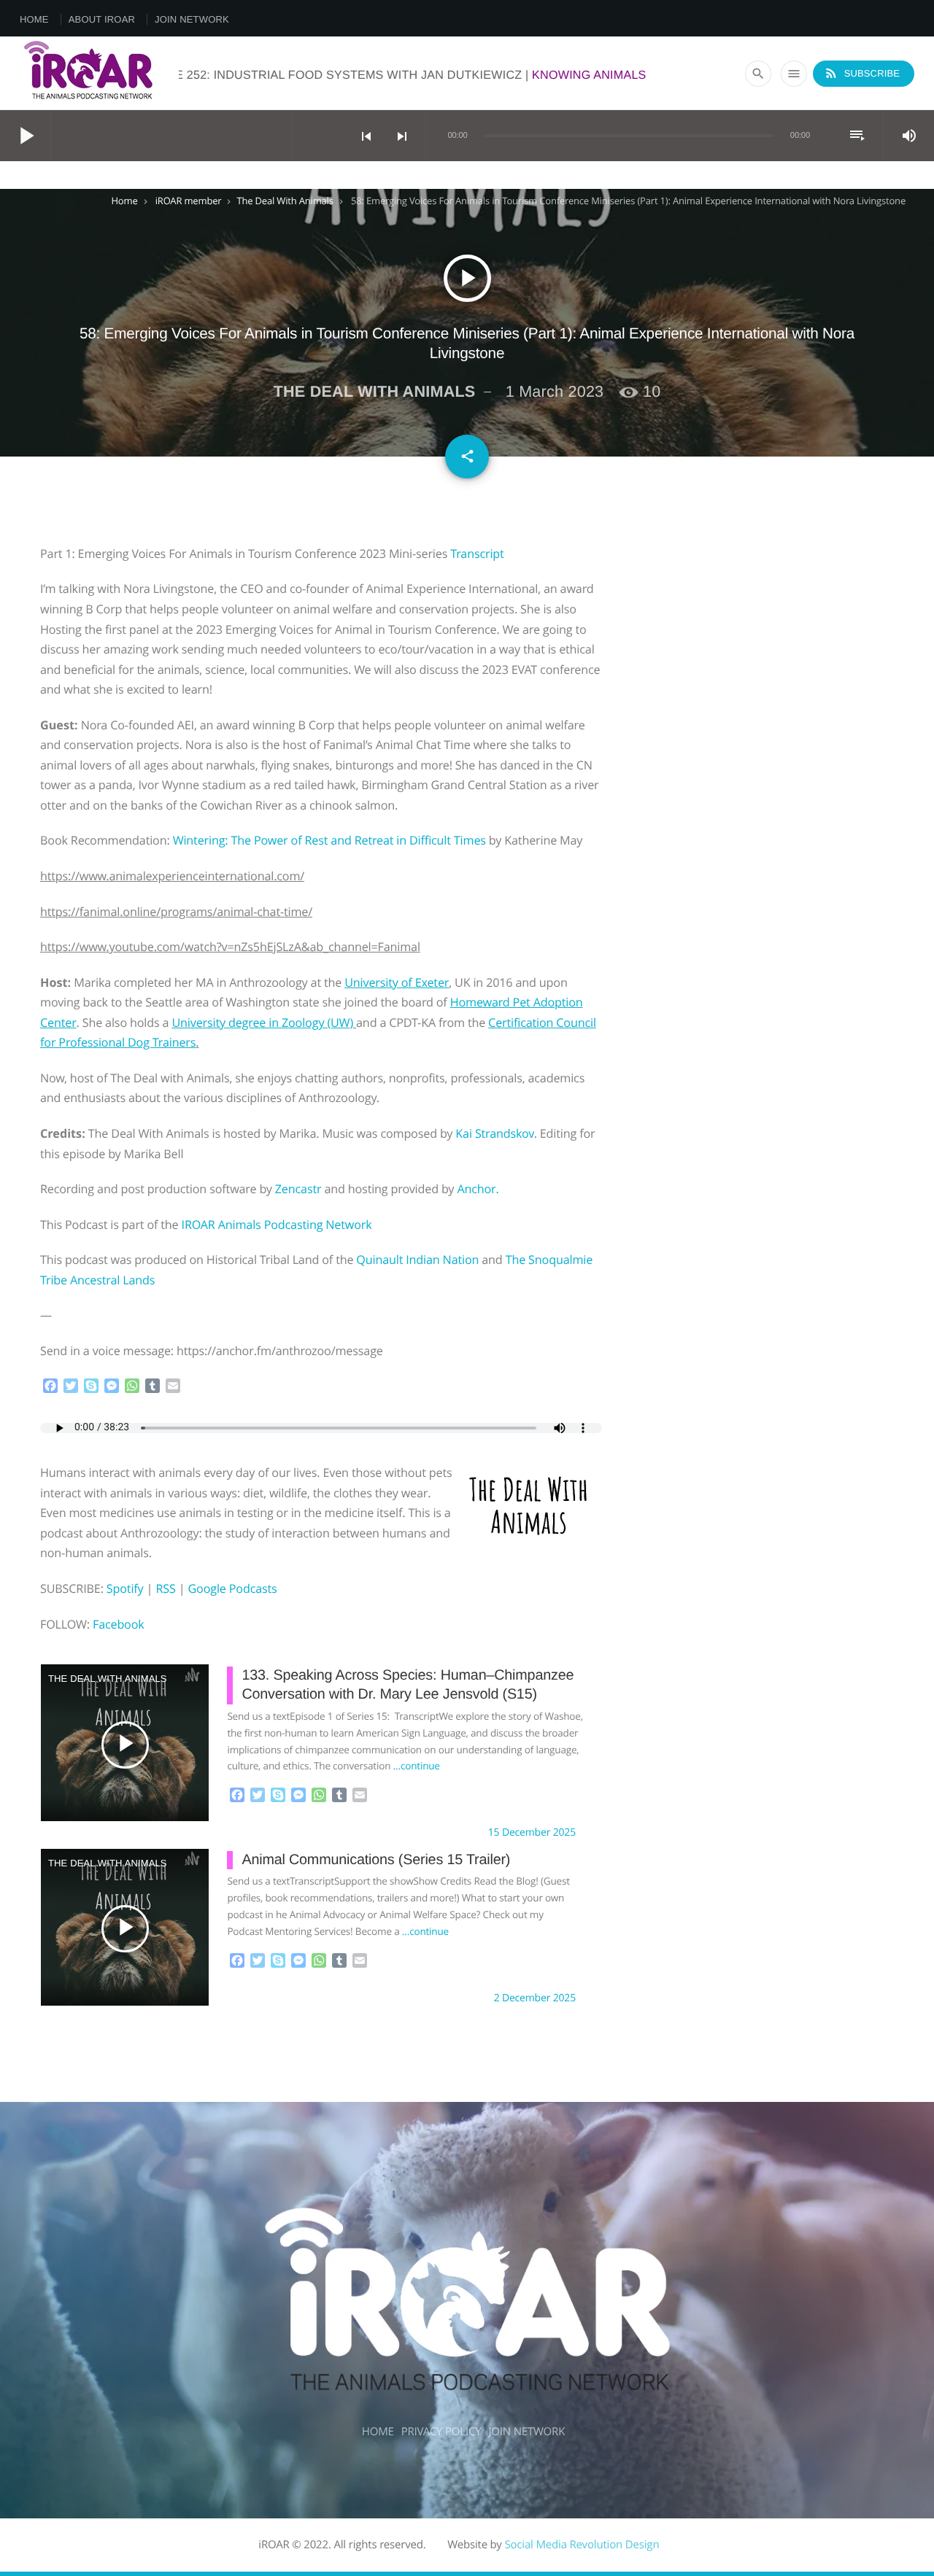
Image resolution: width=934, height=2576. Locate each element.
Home (34, 19)
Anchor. (478, 1189)
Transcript (477, 554)
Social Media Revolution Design (582, 2545)
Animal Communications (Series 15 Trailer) (376, 1860)
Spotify (125, 1588)
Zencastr (300, 1189)
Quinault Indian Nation (417, 1260)
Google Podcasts (232, 1588)
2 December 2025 (535, 1998)
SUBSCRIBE (862, 73)
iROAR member (189, 201)
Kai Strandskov (495, 1133)
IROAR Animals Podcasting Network (278, 1225)
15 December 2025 (532, 1832)
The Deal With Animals (285, 201)
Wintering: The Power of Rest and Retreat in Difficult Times (329, 840)
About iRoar (102, 19)
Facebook (119, 1624)
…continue (417, 1766)
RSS (165, 1588)
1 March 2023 (555, 391)
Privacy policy (441, 2432)
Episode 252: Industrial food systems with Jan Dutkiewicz (478, 75)
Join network (192, 19)
